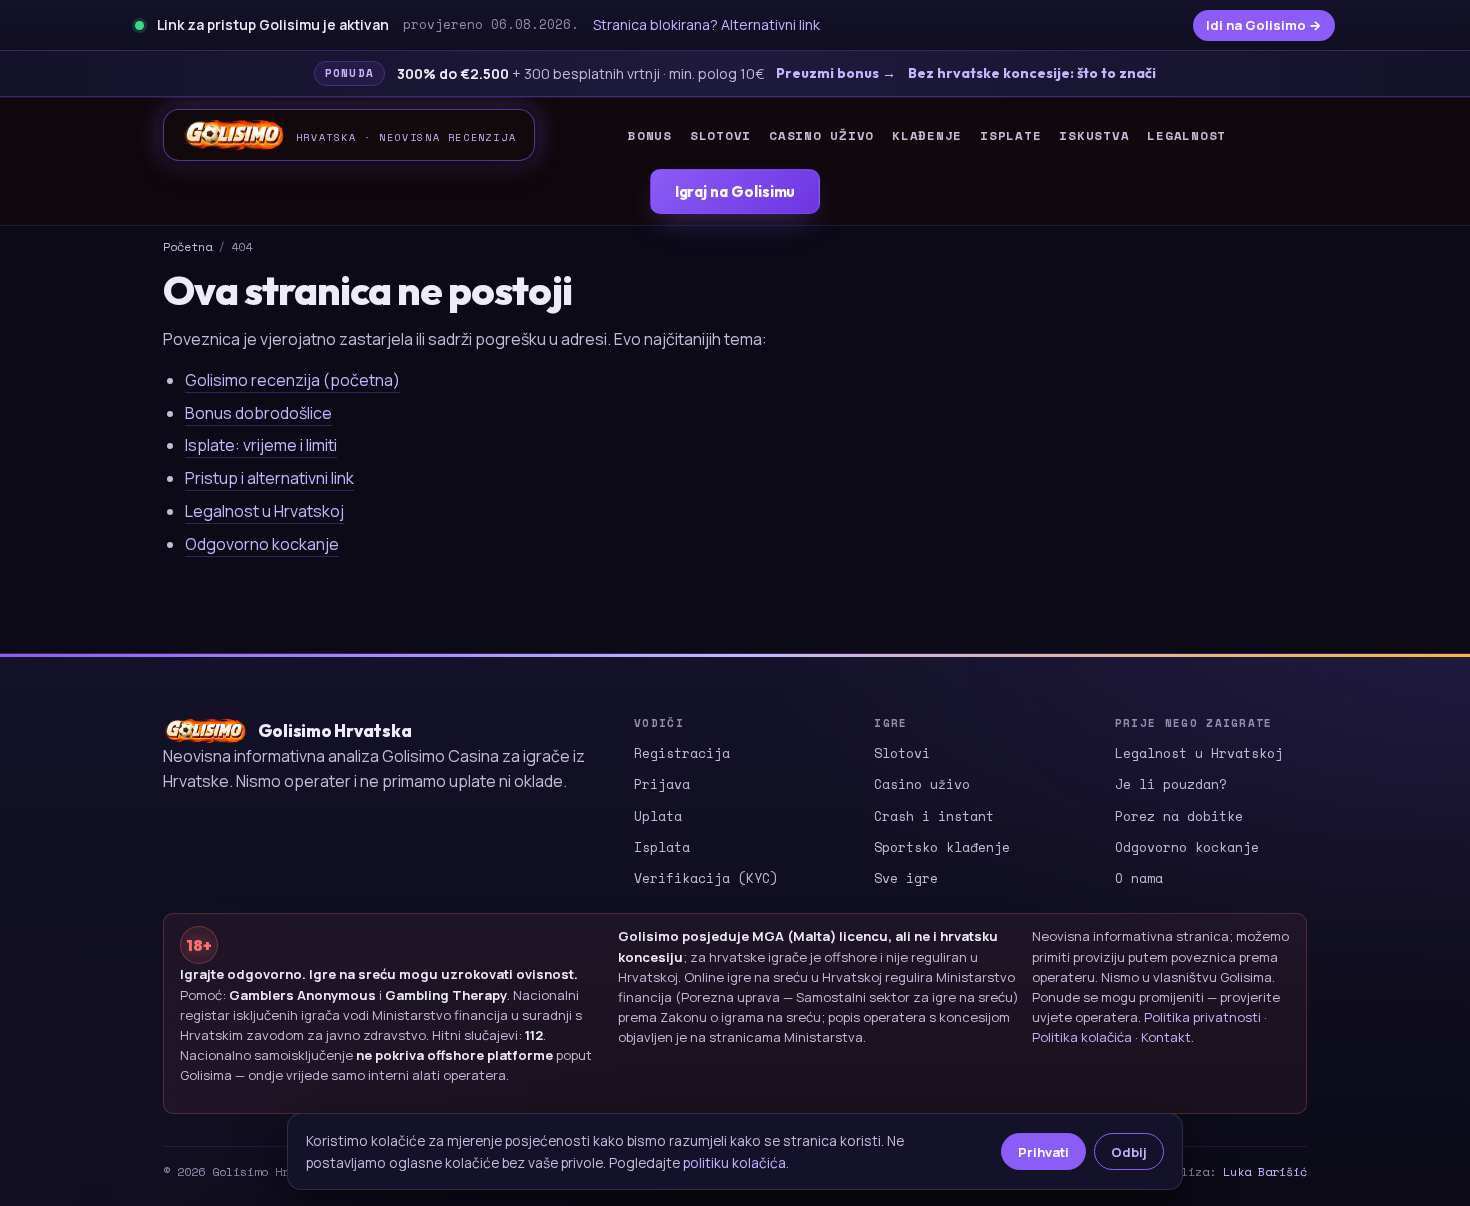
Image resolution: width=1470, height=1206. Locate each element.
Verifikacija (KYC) (706, 878)
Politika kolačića (1082, 1037)
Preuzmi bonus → (836, 73)
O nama (1139, 878)
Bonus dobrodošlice (258, 413)
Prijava (662, 784)
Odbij (1129, 1152)
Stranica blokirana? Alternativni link (706, 24)
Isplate (1010, 135)
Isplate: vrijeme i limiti (261, 445)
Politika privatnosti (1202, 1017)
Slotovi (720, 135)
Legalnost (1186, 135)
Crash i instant (934, 816)
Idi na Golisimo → (1264, 25)
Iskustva (1094, 135)
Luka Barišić (1265, 1171)
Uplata (658, 816)
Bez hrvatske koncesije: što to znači (1032, 73)
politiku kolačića (734, 1162)
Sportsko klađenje (942, 847)
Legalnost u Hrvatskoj (264, 511)
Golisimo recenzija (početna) (292, 380)
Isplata (662, 847)
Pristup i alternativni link (269, 478)
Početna (187, 246)
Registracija (682, 753)
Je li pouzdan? (1171, 784)
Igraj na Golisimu (735, 191)
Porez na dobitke (1179, 816)
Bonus (650, 135)
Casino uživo (821, 135)
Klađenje (927, 135)
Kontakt (1166, 1037)
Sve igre (906, 878)
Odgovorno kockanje (262, 544)
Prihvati (1043, 1152)
